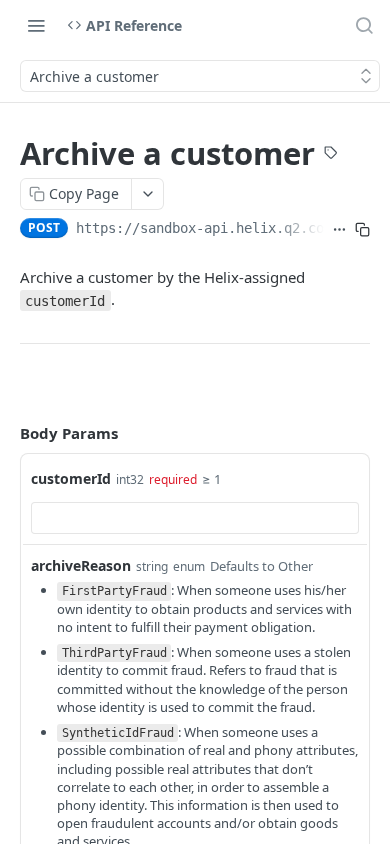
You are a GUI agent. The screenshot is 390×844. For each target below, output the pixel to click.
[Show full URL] (339, 230)
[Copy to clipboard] (362, 230)
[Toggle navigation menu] (36, 25)
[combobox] (195, 518)
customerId (71, 478)
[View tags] (331, 155)
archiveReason (81, 565)
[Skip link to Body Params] (6, 434)
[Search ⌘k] (364, 25)
